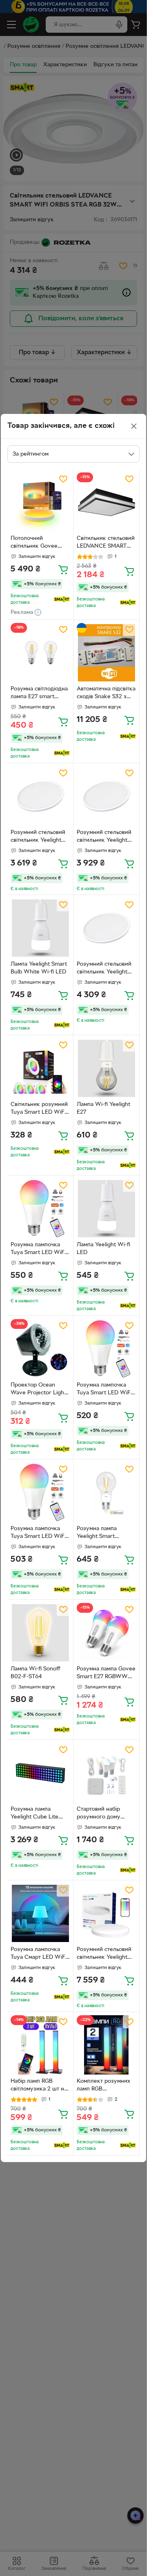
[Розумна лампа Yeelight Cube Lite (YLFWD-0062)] (40, 1773)
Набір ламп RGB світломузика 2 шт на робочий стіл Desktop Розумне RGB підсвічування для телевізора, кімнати (39, 2086)
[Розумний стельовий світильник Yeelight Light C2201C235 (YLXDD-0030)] (40, 796)
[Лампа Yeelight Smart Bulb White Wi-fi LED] (40, 928)
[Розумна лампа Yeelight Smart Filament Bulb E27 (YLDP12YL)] (106, 1492)
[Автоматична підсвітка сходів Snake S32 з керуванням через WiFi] (106, 653)
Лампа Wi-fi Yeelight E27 (103, 1108)
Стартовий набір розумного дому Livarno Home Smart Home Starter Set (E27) (104, 1814)
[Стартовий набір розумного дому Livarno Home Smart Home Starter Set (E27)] (106, 1773)
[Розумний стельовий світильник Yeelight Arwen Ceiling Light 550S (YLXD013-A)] (106, 1913)
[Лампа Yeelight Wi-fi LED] (106, 1208)
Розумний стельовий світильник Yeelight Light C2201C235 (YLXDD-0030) (38, 837)
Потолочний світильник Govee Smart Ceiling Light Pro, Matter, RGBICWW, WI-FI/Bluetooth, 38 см (36, 543)
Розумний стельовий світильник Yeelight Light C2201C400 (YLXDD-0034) (104, 969)
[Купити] (63, 569)
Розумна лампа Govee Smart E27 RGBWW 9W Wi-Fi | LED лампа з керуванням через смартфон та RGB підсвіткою (106, 1674)
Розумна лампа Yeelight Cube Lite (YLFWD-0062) (34, 1814)
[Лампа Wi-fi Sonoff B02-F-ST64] (40, 1633)
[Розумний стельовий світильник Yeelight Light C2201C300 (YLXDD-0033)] (106, 796)
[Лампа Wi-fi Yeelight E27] (106, 1068)
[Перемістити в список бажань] (63, 479)
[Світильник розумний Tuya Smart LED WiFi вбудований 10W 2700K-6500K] (40, 1068)
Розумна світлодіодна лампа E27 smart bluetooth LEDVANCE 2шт (39, 694)
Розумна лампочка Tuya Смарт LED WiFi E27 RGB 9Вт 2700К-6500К (39, 1954)
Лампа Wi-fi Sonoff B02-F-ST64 (35, 1673)
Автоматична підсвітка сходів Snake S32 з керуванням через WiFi (106, 694)
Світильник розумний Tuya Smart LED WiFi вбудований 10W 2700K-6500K (39, 1109)
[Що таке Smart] (62, 599)
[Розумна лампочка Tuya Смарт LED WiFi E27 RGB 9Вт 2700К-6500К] (40, 1913)
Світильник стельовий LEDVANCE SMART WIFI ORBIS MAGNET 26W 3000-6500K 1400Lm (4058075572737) (106, 543)
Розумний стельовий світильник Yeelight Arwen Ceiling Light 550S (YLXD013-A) (104, 1954)
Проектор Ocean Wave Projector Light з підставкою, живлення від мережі (39, 1390)
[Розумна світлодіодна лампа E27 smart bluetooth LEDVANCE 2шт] (40, 653)
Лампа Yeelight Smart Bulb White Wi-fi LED (39, 968)
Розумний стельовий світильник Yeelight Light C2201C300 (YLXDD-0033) (104, 837)
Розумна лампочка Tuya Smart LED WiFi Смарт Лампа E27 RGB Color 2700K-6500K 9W (40, 1250)
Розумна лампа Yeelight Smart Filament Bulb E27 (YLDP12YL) (100, 1533)
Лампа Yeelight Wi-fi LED (103, 1249)
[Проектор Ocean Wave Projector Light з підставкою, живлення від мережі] (40, 1349)
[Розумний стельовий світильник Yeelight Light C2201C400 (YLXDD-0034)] (106, 928)
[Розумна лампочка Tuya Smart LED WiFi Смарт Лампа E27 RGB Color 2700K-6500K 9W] (40, 1208)
